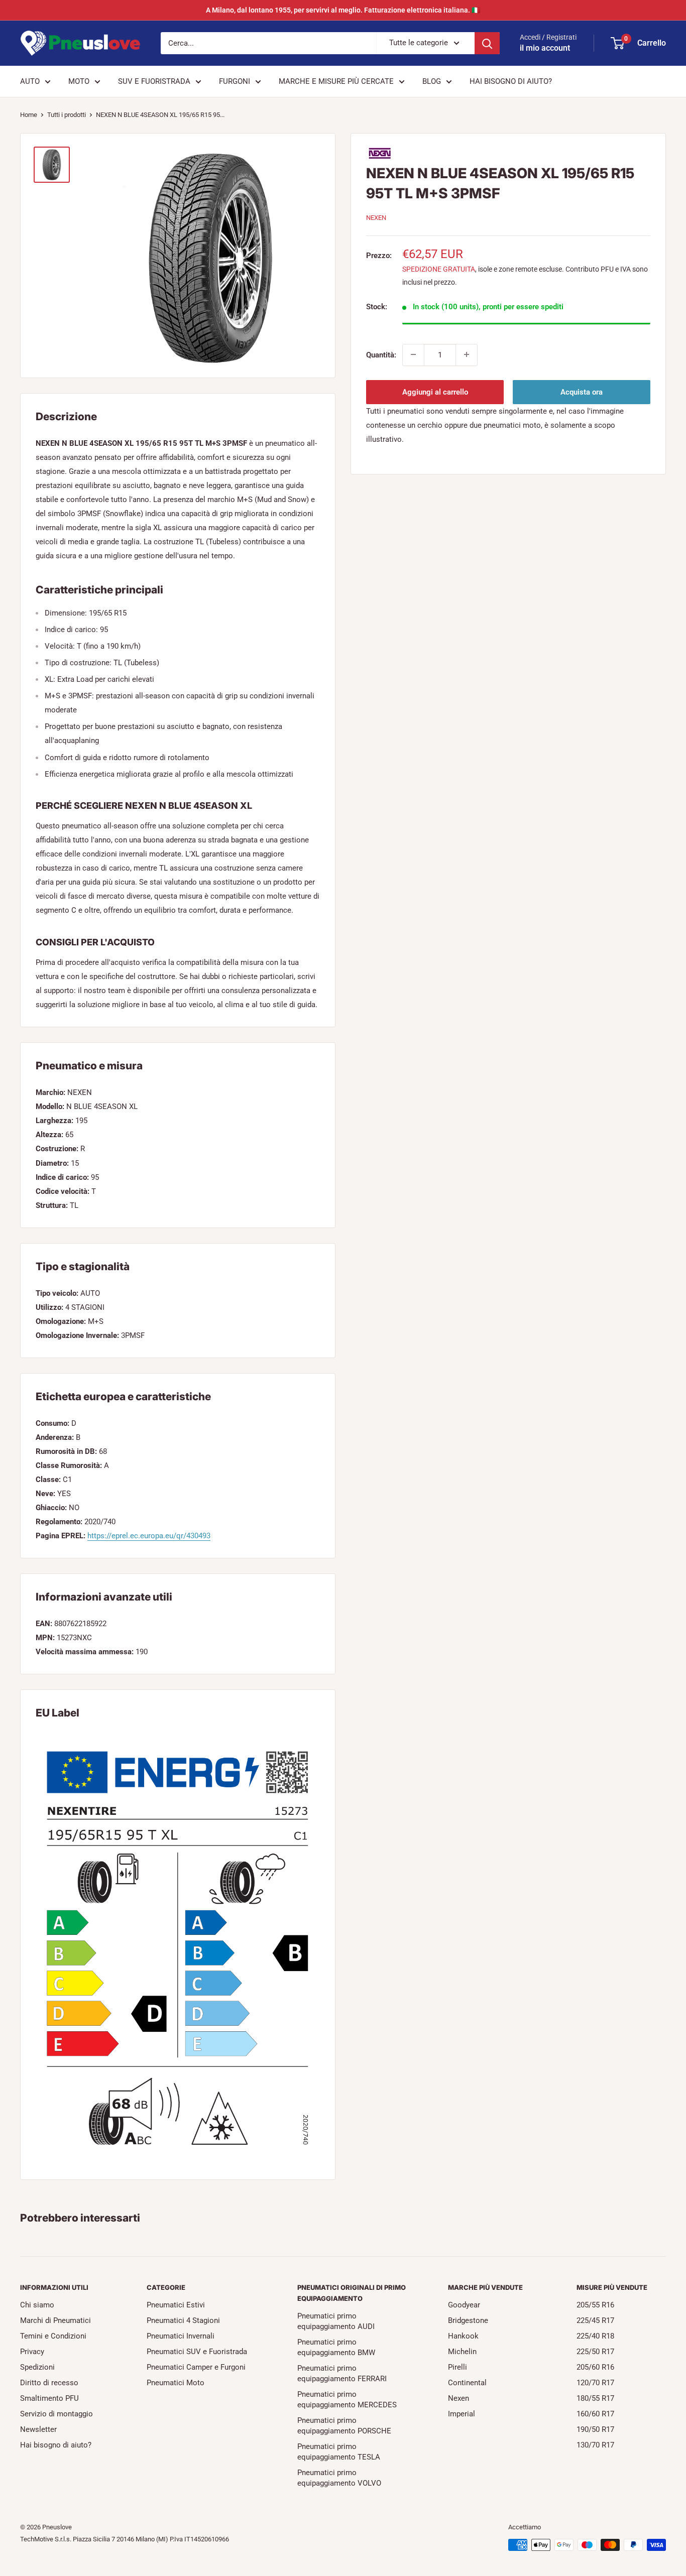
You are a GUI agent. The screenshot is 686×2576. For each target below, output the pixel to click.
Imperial (462, 2414)
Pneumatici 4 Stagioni (183, 2320)
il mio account (545, 48)
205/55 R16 (595, 2305)
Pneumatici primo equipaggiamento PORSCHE (344, 2426)
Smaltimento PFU (49, 2398)
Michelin (462, 2352)
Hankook (463, 2336)
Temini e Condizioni (53, 2336)
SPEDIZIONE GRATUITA (439, 269)
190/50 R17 (595, 2429)
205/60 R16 (595, 2367)
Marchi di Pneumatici (55, 2320)
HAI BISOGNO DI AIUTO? (511, 81)
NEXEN (376, 218)
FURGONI (235, 81)
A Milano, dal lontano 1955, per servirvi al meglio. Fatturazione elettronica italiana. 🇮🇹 (343, 10)
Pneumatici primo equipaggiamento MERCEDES (347, 2400)
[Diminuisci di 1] (413, 354)
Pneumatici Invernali (181, 2336)
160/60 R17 (595, 2414)
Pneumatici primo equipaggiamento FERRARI (342, 2373)
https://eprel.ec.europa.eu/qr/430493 (149, 1536)
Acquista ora (582, 392)
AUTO (30, 81)
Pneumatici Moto (176, 2383)
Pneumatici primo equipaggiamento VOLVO (339, 2478)
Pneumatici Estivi (176, 2305)
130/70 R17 (595, 2445)
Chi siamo (37, 2305)
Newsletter (38, 2429)
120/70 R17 (595, 2383)
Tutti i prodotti (67, 115)
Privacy (32, 2352)
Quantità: (381, 354)
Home (29, 115)
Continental (467, 2383)
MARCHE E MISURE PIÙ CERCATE (336, 81)
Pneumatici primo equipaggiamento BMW (336, 2347)
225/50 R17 (595, 2352)
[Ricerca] (487, 43)
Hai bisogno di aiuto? (56, 2445)
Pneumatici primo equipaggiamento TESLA (339, 2452)
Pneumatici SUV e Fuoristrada (197, 2352)
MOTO (79, 81)
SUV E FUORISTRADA (154, 81)
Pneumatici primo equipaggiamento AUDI (336, 2321)
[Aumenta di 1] (467, 354)
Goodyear (464, 2305)
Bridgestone (468, 2320)
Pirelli (458, 2367)
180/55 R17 (595, 2398)
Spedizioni (37, 2367)
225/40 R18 (595, 2336)
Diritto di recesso (49, 2383)
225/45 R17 (595, 2320)
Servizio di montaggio (56, 2414)
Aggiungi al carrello (435, 392)
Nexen (459, 2398)
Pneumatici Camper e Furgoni (196, 2367)
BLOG (432, 81)
